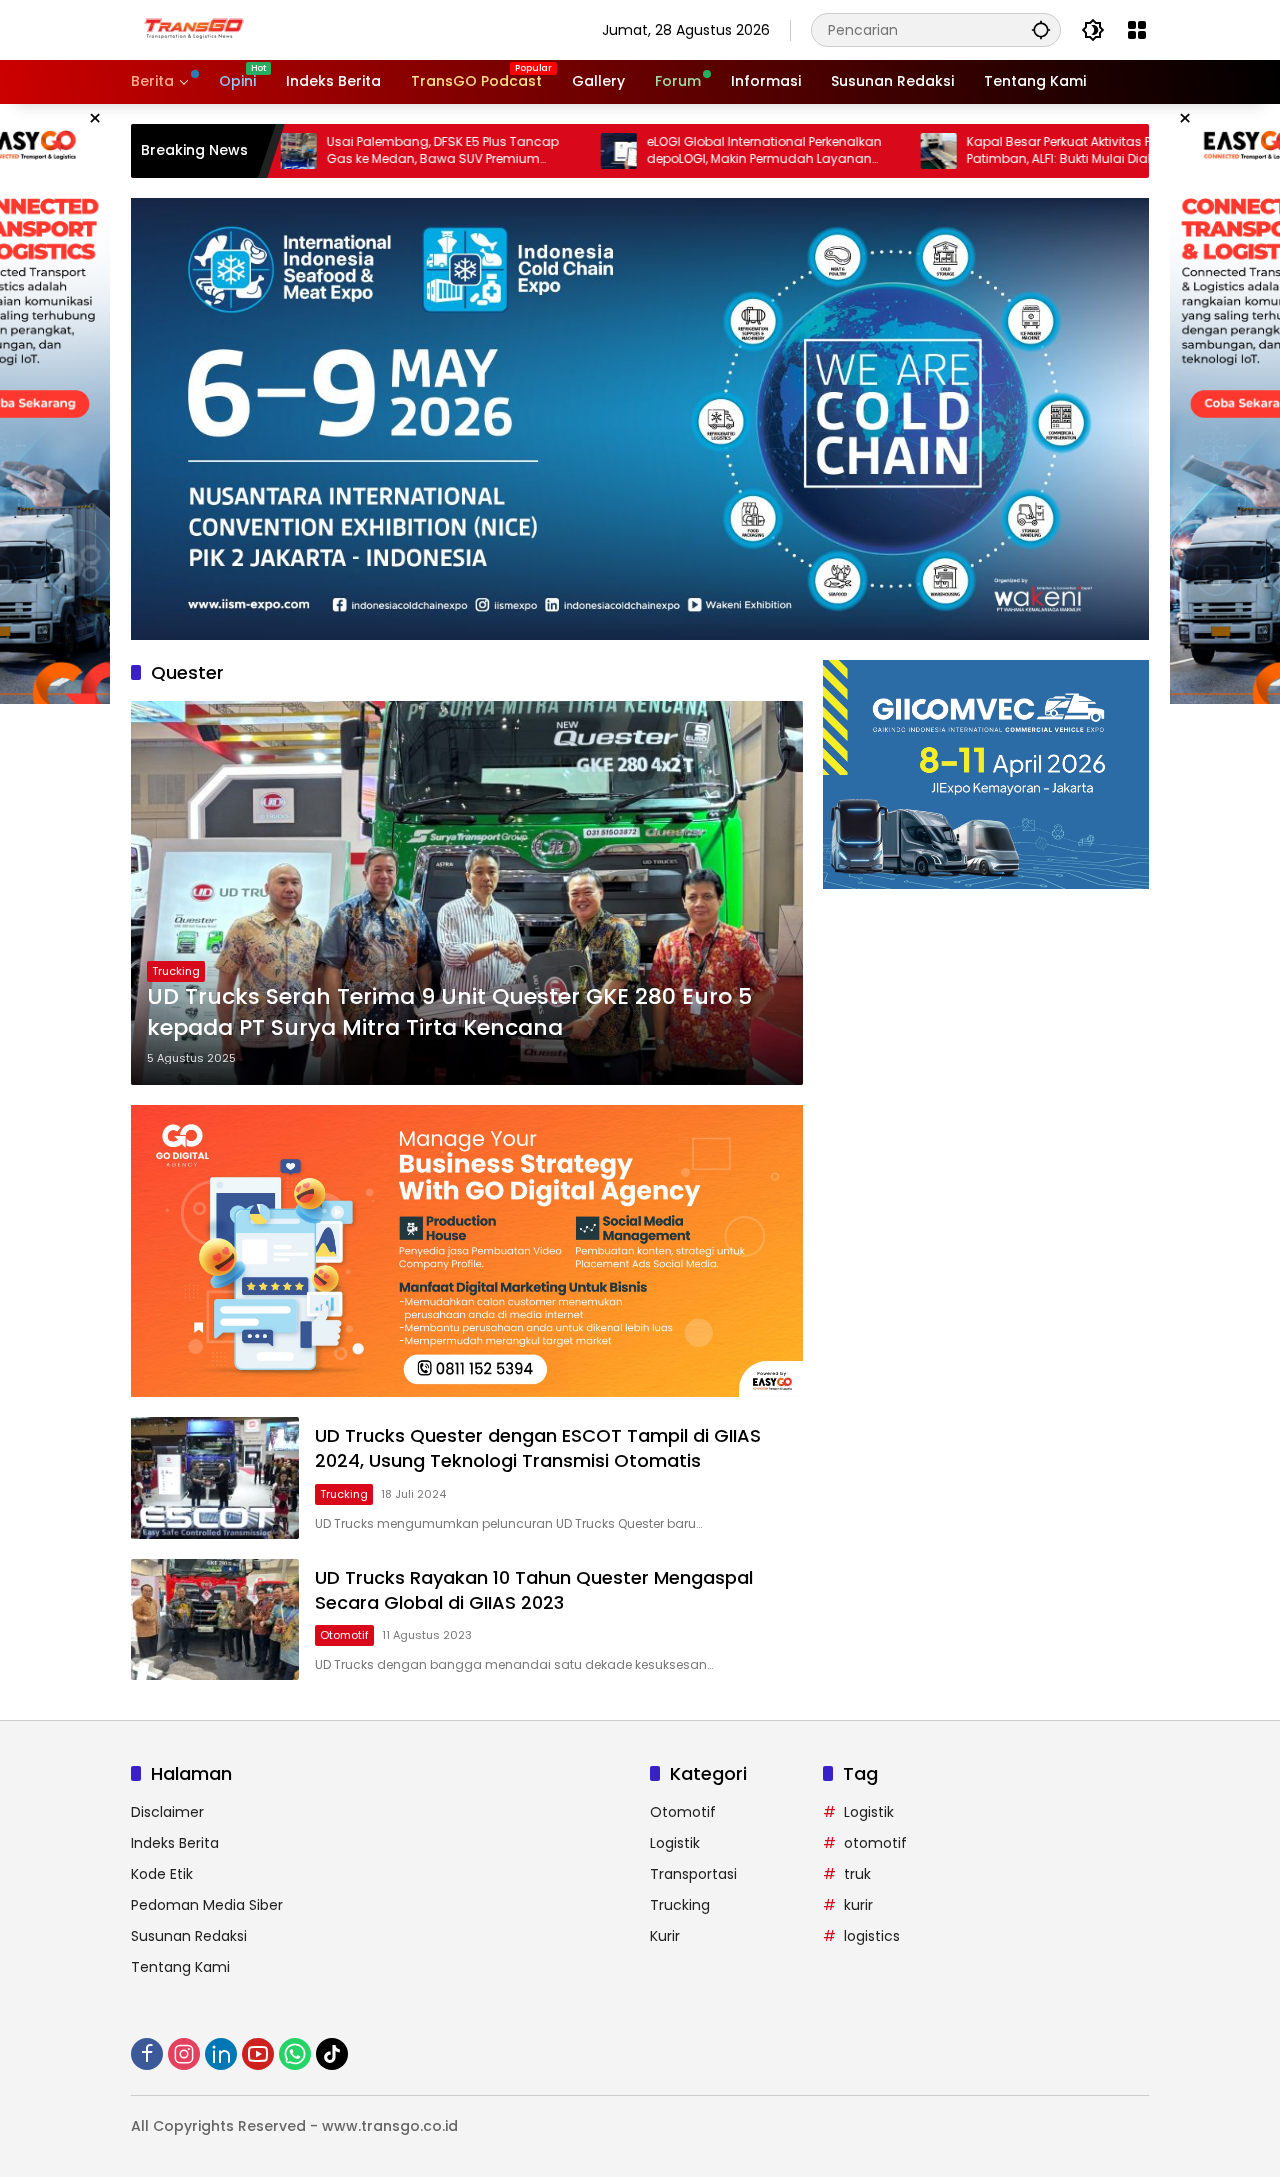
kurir (858, 1905)
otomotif (875, 1843)
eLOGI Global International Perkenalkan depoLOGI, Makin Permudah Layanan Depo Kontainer (674, 151)
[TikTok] (332, 2054)
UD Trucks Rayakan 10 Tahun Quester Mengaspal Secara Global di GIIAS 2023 (534, 1590)
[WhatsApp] (295, 2054)
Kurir (665, 1936)
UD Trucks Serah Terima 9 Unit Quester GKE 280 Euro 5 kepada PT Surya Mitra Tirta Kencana (449, 1012)
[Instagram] (184, 2054)
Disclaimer (167, 1812)
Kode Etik (162, 1874)
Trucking (176, 971)
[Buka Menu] (1137, 30)
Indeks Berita (175, 1843)
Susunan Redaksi (189, 1936)
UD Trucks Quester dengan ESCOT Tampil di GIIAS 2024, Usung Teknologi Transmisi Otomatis (538, 1448)
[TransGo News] (194, 29)
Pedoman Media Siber (207, 1905)
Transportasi (693, 1874)
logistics (872, 1936)
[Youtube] (258, 2054)
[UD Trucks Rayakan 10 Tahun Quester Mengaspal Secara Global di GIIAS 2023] (215, 1619)
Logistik (675, 1843)
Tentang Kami (180, 1967)
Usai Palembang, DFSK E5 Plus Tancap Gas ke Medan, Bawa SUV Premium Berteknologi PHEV (353, 151)
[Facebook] (147, 2054)
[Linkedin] (221, 2054)
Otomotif (344, 1635)
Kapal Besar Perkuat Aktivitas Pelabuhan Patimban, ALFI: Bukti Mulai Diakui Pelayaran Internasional (999, 151)
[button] (1041, 29)
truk (857, 1874)
